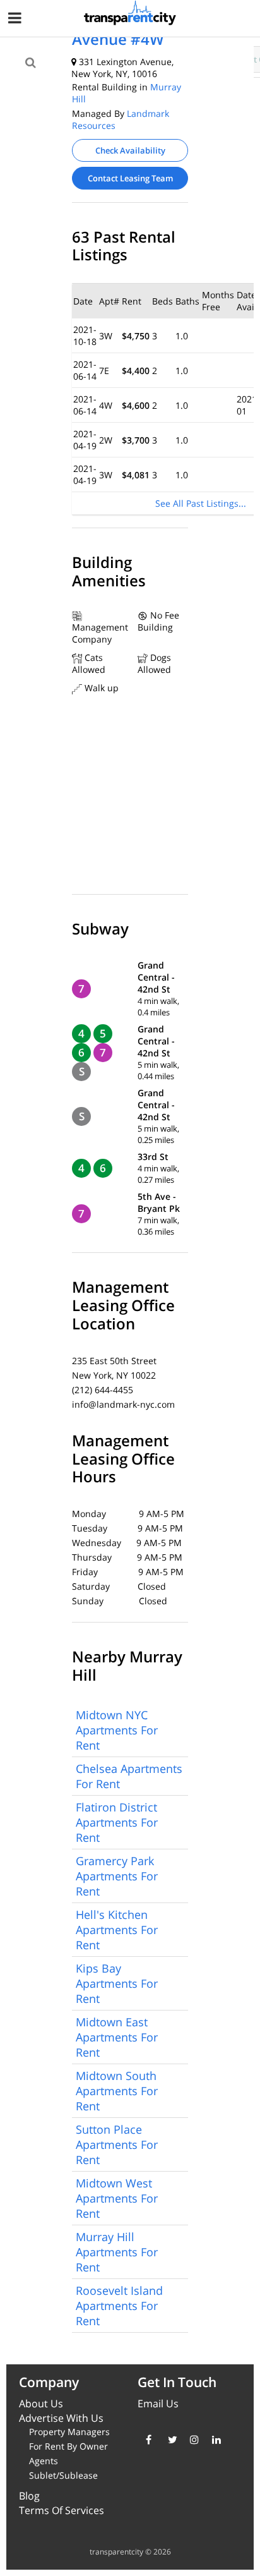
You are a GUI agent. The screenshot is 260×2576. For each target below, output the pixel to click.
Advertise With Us (61, 2418)
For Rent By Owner (68, 2446)
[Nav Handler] (16, 20)
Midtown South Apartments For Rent (117, 2091)
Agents (44, 2461)
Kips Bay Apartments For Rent (117, 1983)
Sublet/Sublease (63, 2475)
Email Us (158, 2404)
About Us (41, 2404)
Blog (29, 2496)
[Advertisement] (105, 96)
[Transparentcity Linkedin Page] (214, 2440)
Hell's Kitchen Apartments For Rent (117, 1930)
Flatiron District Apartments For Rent (117, 1822)
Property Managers (69, 2432)
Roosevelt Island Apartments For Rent (119, 2306)
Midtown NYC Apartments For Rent (117, 1730)
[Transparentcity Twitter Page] (169, 2440)
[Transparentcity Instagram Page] (192, 2440)
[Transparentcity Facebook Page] (147, 2440)
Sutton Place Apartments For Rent (117, 2144)
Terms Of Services (62, 2510)
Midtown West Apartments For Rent (117, 2198)
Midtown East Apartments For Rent (117, 2037)
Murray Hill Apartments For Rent (117, 2252)
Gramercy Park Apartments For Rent (117, 1876)
